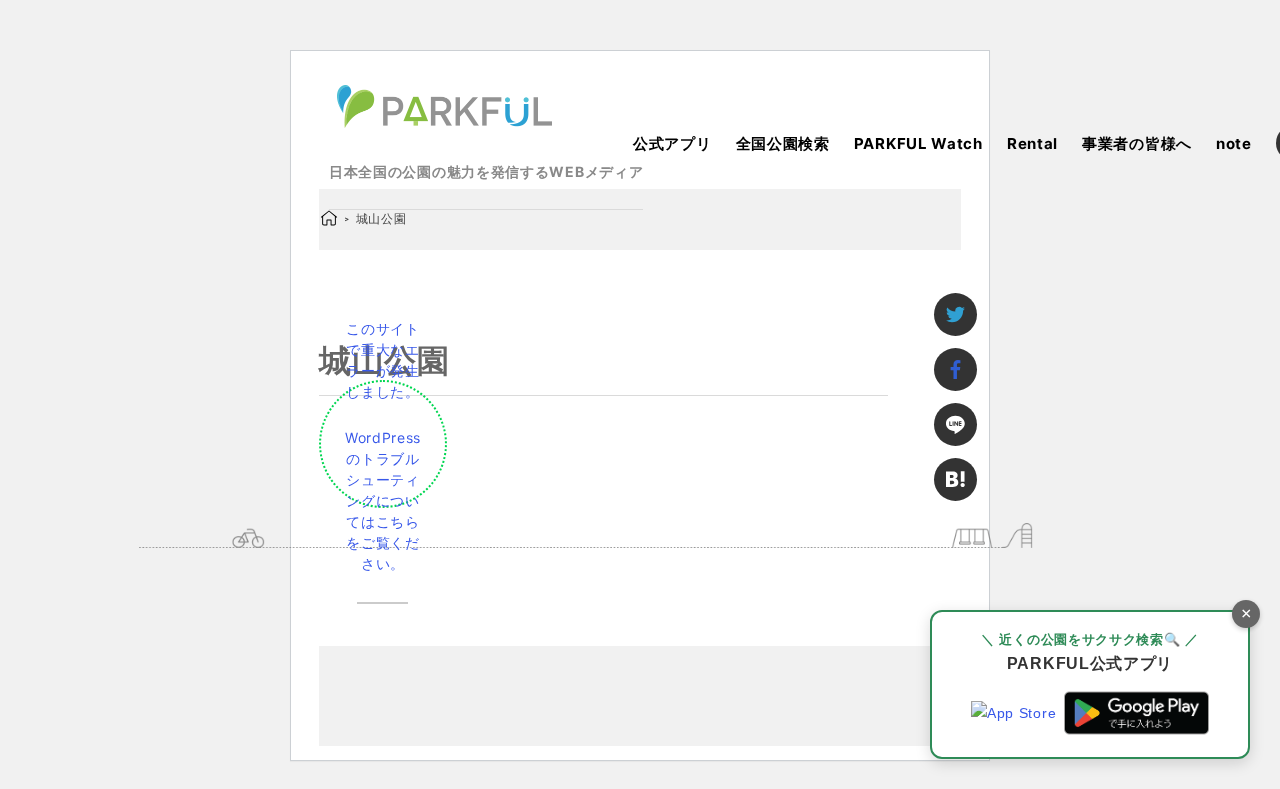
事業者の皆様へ (1137, 143)
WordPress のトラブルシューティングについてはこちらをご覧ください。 (383, 500)
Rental (1032, 143)
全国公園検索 (783, 143)
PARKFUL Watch (918, 143)
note (1234, 143)
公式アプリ (672, 143)
